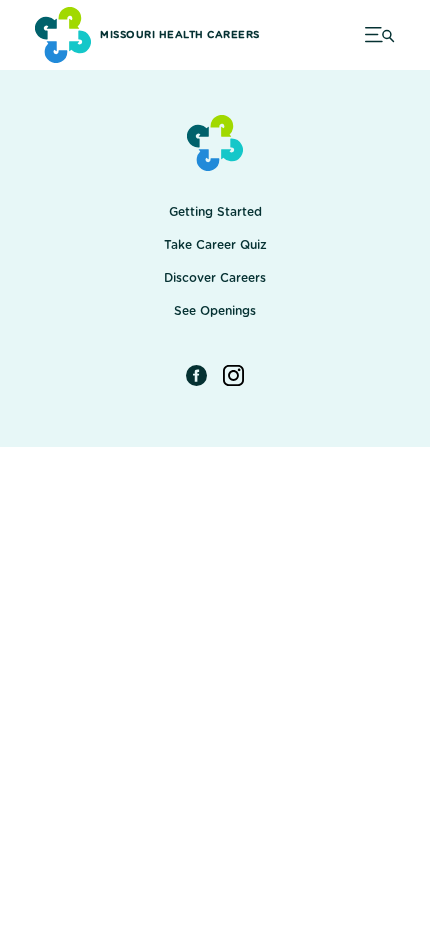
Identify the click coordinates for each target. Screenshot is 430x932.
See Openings (215, 311)
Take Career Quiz (215, 245)
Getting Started (215, 212)
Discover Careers (215, 278)
